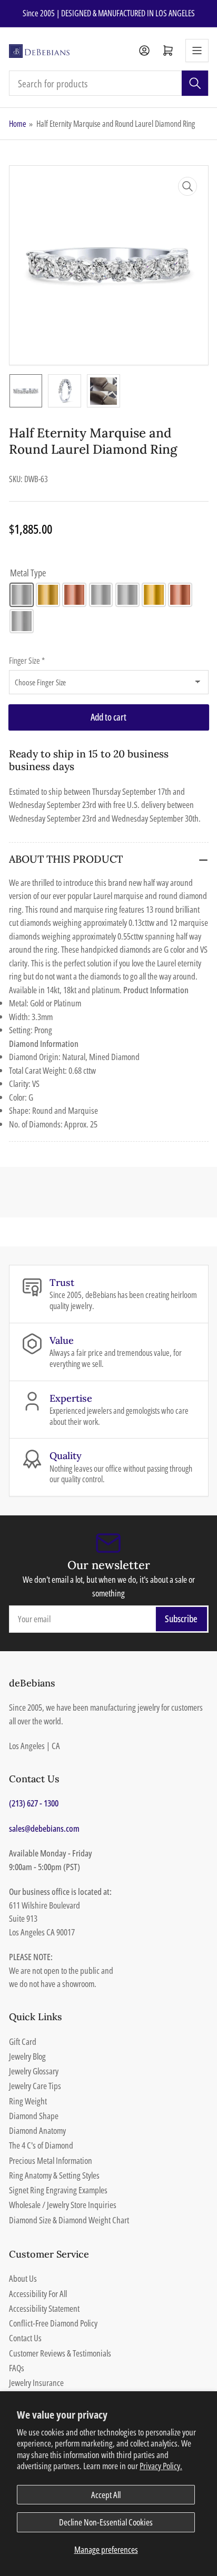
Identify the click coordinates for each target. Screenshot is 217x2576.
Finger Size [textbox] (27, 661)
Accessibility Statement (44, 2308)
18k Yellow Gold (154, 595)
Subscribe (181, 1619)
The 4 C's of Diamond (41, 2145)
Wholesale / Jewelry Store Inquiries (63, 2205)
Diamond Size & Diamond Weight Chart (69, 2220)
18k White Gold (127, 595)
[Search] (195, 83)
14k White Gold (22, 595)
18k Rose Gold (180, 595)
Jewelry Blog (27, 2056)
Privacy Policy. (161, 2466)
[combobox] (109, 83)
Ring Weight (28, 2101)
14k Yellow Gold (48, 595)
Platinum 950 (22, 621)
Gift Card (23, 2041)
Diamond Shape (34, 2116)
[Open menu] (197, 51)
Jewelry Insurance (36, 2383)
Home (18, 124)
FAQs (17, 2368)
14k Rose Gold (74, 595)
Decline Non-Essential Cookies (106, 2522)
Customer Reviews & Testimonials (60, 2353)
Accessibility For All (38, 2294)
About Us (23, 2278)
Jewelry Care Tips (35, 2086)
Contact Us (25, 2338)
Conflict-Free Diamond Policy (53, 2323)
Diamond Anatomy (37, 2130)
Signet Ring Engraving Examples (58, 2190)
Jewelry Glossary (34, 2071)
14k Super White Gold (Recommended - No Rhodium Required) (101, 595)
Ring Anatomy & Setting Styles (54, 2175)
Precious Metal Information (51, 2160)
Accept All (106, 2495)
